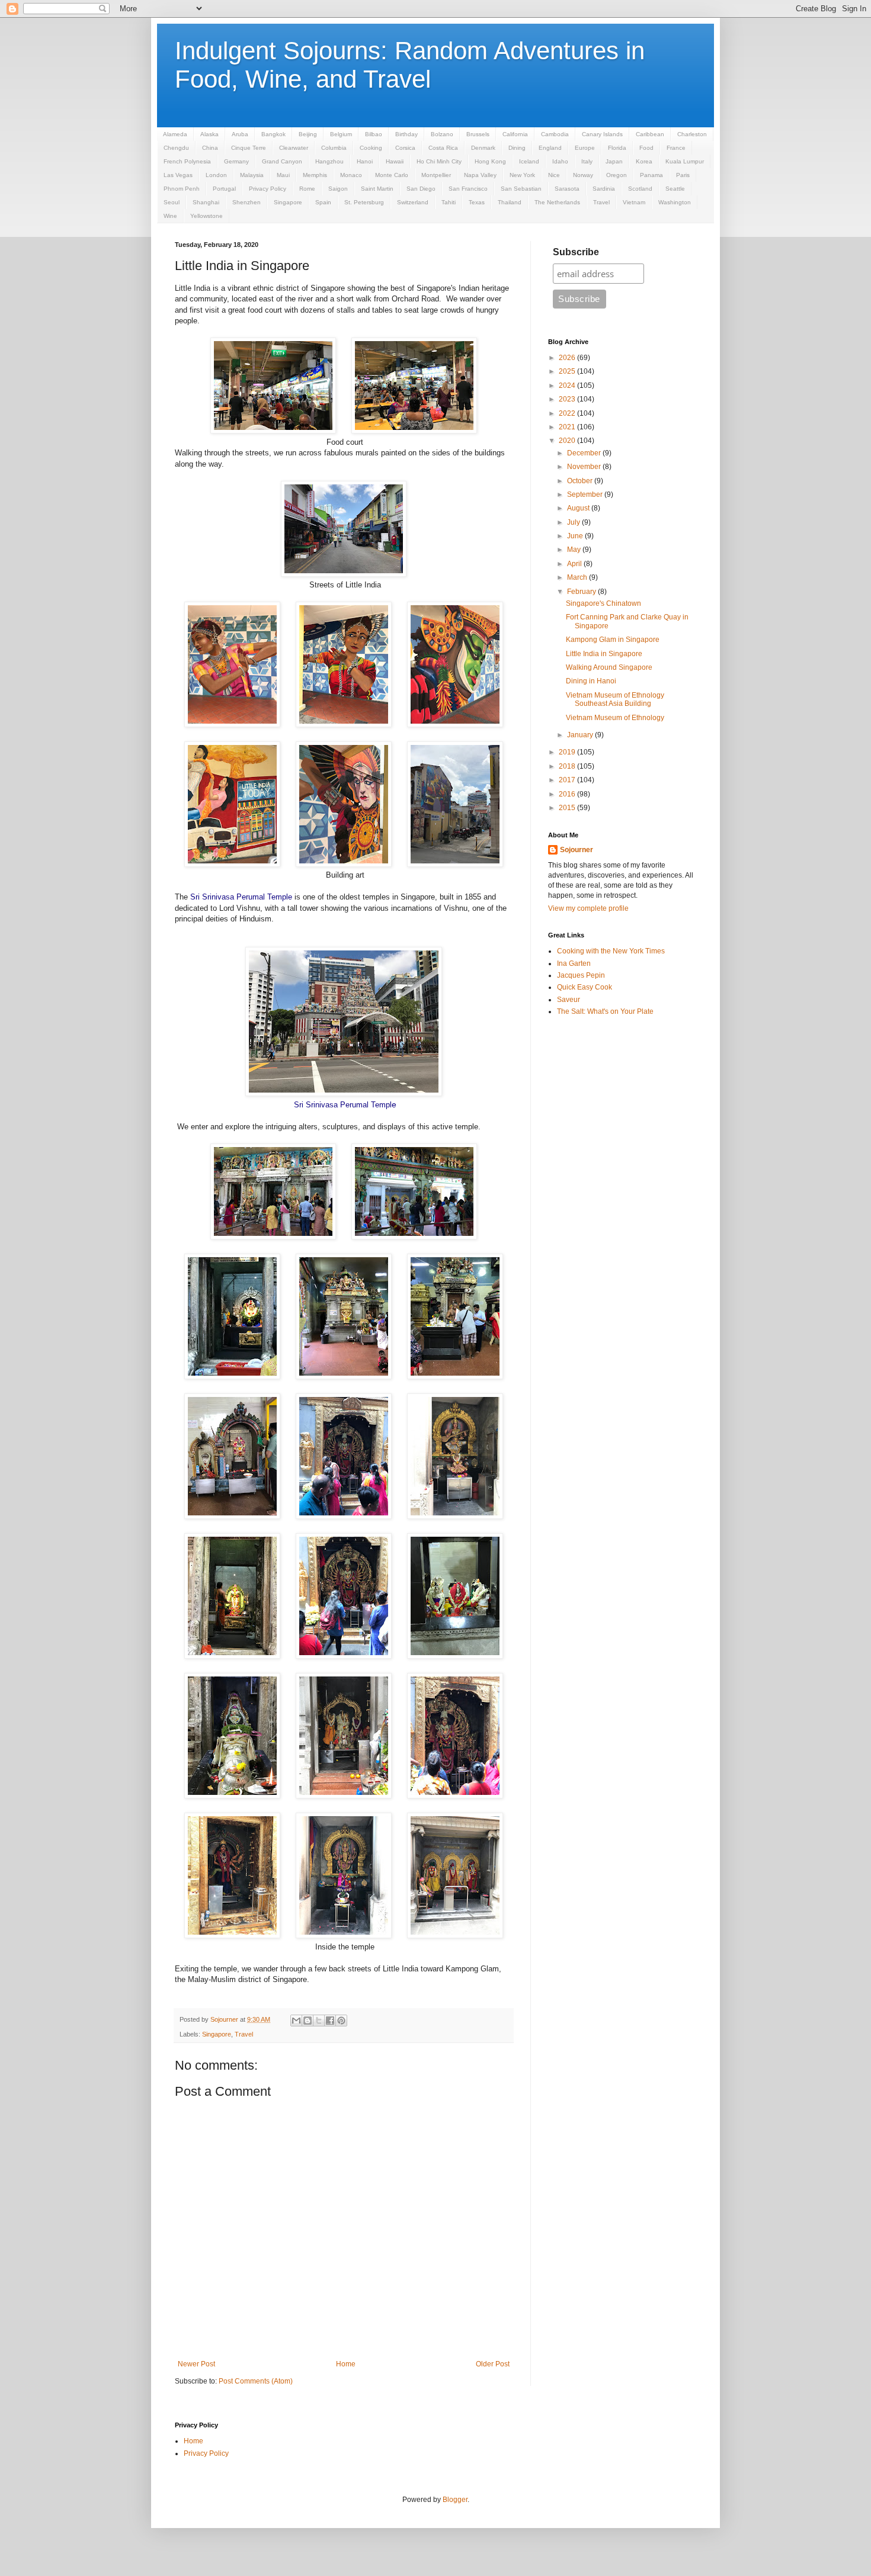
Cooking (371, 148)
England (550, 148)
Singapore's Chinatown (603, 603)
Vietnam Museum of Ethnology (615, 718)
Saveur (569, 1000)
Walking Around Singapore (609, 667)
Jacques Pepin (581, 975)
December (585, 453)
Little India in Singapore (604, 654)
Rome (307, 189)
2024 (568, 386)
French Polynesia (187, 161)
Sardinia (604, 189)
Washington (675, 202)
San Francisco (468, 189)
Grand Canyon (282, 161)
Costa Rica (443, 148)
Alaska (209, 134)
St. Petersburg (364, 202)
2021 (568, 427)
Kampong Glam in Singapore (613, 640)
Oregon (617, 175)
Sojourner (577, 850)
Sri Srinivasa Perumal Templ (343, 1105)
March (578, 577)
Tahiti (449, 202)
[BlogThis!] (308, 2021)
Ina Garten (574, 963)
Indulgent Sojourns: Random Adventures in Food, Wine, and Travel (410, 65)
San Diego (421, 189)
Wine (170, 216)
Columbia (334, 148)
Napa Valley (480, 175)
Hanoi (365, 161)
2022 (568, 413)
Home (346, 2364)
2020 (568, 441)
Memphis (315, 175)
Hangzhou (329, 161)
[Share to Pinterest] (341, 2021)
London (216, 175)
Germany (236, 161)
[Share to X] (319, 2021)
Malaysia (252, 175)
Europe (585, 148)
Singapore (288, 202)
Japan (614, 161)
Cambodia (555, 134)
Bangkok (273, 134)
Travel (601, 202)
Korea (644, 161)
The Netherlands (557, 202)
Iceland (529, 161)
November (585, 467)
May (575, 550)
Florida (617, 148)
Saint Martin (377, 189)
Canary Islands (602, 134)
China (210, 148)
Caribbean (650, 134)
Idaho (560, 161)
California (515, 134)
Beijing (308, 134)
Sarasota (567, 189)
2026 (568, 358)
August (579, 508)
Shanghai (206, 202)
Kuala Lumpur (685, 161)
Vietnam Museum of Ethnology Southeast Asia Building (615, 699)
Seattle (675, 189)
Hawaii (395, 161)
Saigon (338, 189)
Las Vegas (178, 175)
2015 (568, 808)
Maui (283, 175)
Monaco (351, 175)
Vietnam (634, 202)
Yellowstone (206, 216)
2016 (568, 794)
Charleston (692, 134)
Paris (683, 175)
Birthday (406, 134)
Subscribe (576, 252)
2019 (568, 752)
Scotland (640, 189)
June (576, 536)
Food (646, 148)
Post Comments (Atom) (256, 2381)
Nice (554, 175)
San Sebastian (521, 189)
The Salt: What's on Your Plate (605, 1011)
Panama (651, 175)
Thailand (510, 202)
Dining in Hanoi (591, 681)
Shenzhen (246, 202)
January (581, 735)
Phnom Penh (182, 189)
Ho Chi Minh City (439, 161)
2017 (568, 780)
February (582, 592)
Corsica (405, 148)
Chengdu (176, 148)
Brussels (478, 134)
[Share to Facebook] (330, 2021)
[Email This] (296, 2021)
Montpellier (436, 175)
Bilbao (374, 134)
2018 (568, 766)
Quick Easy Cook (585, 987)
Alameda (175, 134)
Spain (323, 202)
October (581, 481)
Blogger (455, 2500)
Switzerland (413, 202)
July (574, 522)
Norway (583, 175)
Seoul (172, 202)
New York (522, 175)
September (586, 494)
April (575, 564)
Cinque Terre (249, 148)
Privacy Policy (268, 189)
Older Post (493, 2364)
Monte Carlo (392, 175)
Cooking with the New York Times (611, 951)
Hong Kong (490, 161)
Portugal (224, 189)
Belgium (341, 134)
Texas (477, 202)
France (676, 148)
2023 (568, 399)
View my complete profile (588, 908)
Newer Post (196, 2364)
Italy (587, 161)
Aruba (240, 134)
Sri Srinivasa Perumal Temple (241, 897)
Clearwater (294, 148)
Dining (517, 148)
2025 (568, 371)
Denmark (483, 148)
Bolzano (442, 134)
